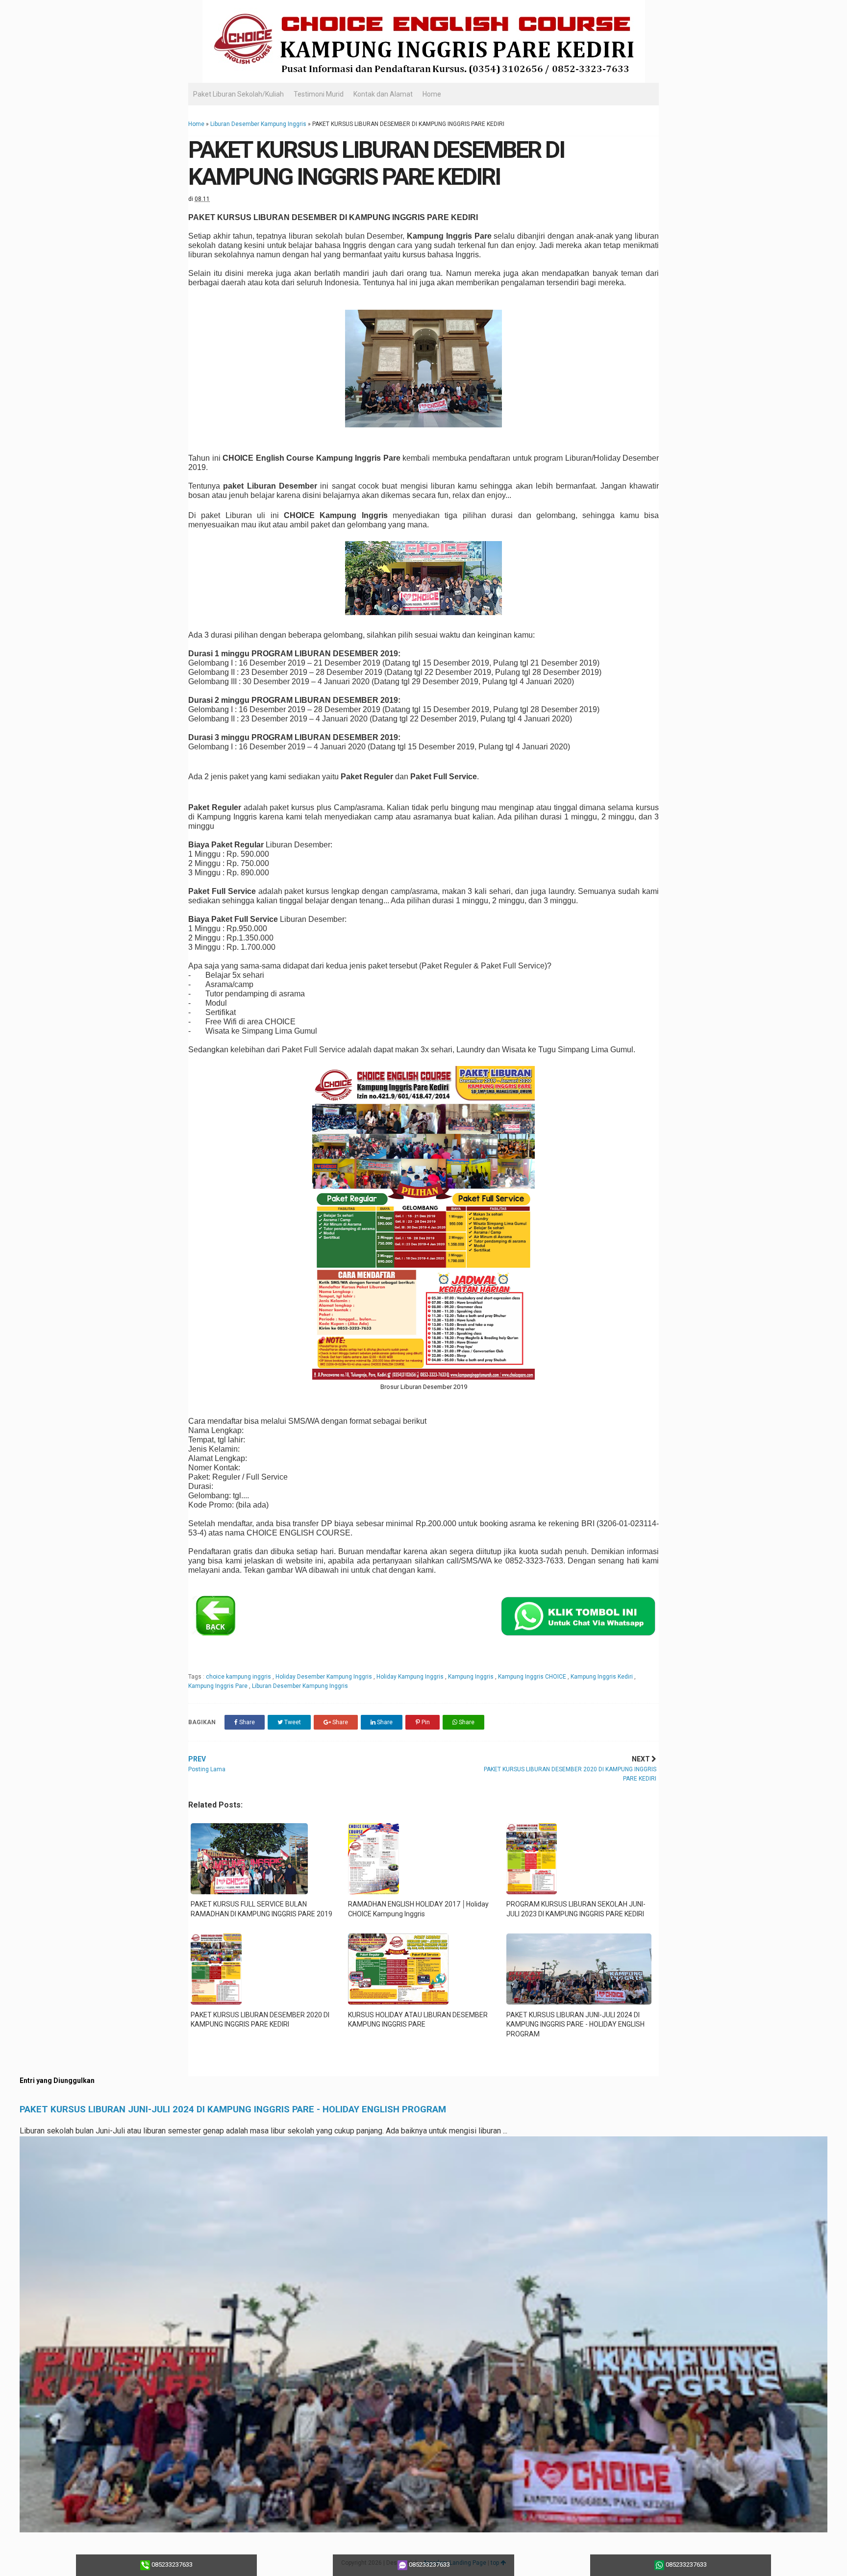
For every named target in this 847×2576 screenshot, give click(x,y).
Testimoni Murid (319, 94)
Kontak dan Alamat (383, 94)
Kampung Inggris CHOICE (533, 1677)
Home (432, 94)
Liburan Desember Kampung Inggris (258, 124)
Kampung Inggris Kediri (602, 1677)
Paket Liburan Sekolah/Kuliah (238, 94)
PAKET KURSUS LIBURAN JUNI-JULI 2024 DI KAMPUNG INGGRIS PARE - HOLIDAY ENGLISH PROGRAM (233, 2109)
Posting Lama (207, 1764)
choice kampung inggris (239, 1677)
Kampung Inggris (472, 1677)
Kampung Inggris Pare (219, 1686)
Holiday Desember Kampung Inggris (324, 1677)
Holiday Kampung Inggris (411, 1677)
